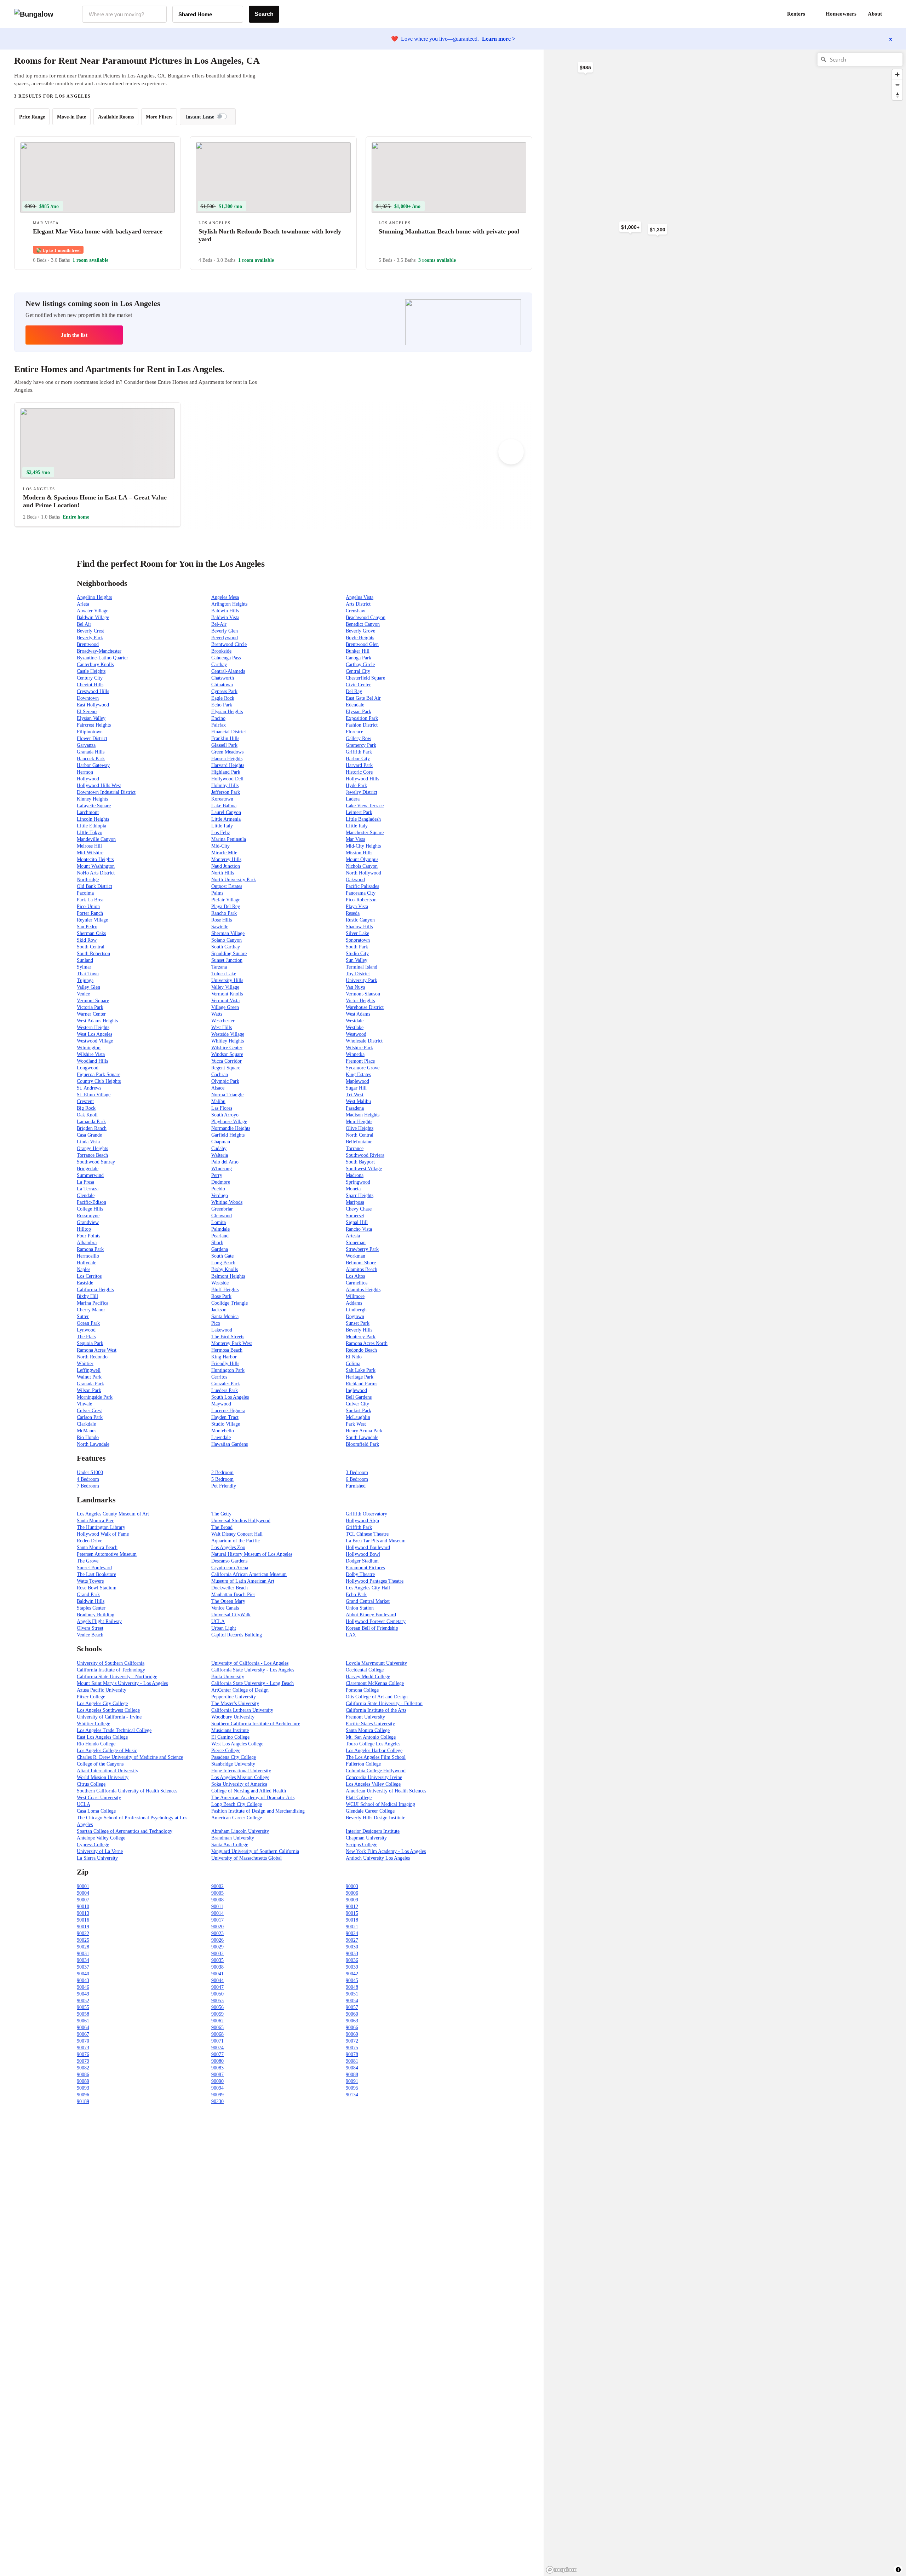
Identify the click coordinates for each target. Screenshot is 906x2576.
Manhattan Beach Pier (233, 1595)
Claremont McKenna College (375, 1683)
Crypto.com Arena (230, 1568)
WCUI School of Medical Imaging (380, 1804)
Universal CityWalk (231, 1615)
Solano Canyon (226, 940)
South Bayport (360, 1162)
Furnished (356, 1486)
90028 (83, 1947)
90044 (217, 1980)
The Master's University (235, 1703)
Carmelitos (357, 1283)
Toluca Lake (224, 974)
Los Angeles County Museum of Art (113, 1514)
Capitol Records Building (237, 1635)
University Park (362, 980)
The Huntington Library (101, 1527)
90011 (217, 1907)
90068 (217, 2034)
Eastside (85, 1283)
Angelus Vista (360, 597)
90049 (83, 1994)
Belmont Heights (228, 1276)
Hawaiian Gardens (230, 1444)
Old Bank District (94, 886)
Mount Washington (96, 866)
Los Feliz (221, 833)
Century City (90, 678)
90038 (217, 1967)
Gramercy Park (361, 745)
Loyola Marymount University (376, 1663)
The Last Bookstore (96, 1574)
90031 (83, 1954)
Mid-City (220, 846)
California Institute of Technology (111, 1670)
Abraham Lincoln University (240, 1831)
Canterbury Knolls (95, 665)
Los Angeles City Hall (368, 1588)
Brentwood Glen (362, 644)
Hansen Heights (227, 759)
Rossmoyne (88, 1216)
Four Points (88, 1236)
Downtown (88, 698)
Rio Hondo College (96, 1744)
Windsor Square (227, 1054)
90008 (217, 1900)
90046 (83, 1987)
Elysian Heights (227, 712)
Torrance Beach (92, 1155)
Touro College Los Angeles (373, 1744)
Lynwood (86, 1330)
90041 (217, 1974)
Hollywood (88, 779)
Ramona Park (90, 1249)
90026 (217, 1940)
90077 (217, 2054)
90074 (217, 2048)
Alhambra (87, 1243)
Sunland (85, 960)
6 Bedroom (357, 1479)
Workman (355, 1256)
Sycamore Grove (363, 1068)
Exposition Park (362, 718)
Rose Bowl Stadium (97, 1588)
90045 (352, 1980)
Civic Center (358, 685)
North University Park (234, 880)
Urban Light (224, 1628)
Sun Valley (357, 960)
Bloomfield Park (362, 1444)
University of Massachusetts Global (246, 1858)
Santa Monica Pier (95, 1521)
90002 (217, 1886)
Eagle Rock (223, 698)
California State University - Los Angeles (253, 1670)
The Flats (86, 1337)
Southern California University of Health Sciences (127, 1791)
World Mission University (103, 1777)
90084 (352, 2068)
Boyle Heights (360, 638)
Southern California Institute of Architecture (256, 1724)
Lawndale (221, 1437)
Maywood (221, 1404)
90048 (352, 1987)
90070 (83, 2041)
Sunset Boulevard (94, 1568)
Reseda (353, 913)
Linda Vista (88, 1142)
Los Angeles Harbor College (374, 1751)
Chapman (221, 1142)
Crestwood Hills (93, 691)
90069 (352, 2034)
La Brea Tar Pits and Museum (376, 1541)
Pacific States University (370, 1724)
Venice (83, 994)
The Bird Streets (228, 1337)
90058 (83, 2014)
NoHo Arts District (96, 873)
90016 (83, 1920)
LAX (351, 1635)
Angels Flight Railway (99, 1621)
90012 (352, 1907)
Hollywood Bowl (363, 1554)
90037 (83, 1967)
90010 (83, 1907)
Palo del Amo (225, 1162)
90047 (217, 1987)
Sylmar (84, 967)
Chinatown (222, 685)
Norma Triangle (227, 1095)
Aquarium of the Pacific (236, 1541)
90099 (217, 2095)
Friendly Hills (225, 1364)
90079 (83, 2061)
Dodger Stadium (362, 1561)
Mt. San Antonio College (371, 1737)
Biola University (228, 1677)
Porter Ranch (90, 913)
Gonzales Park (226, 1384)
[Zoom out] (897, 85)
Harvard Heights (228, 765)
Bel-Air (219, 624)
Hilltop (84, 1229)
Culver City (357, 1404)
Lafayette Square (94, 806)
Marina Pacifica (93, 1303)
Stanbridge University (233, 1764)
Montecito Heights (95, 859)
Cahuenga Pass (226, 658)
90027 (352, 1940)
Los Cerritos (89, 1276)
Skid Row (87, 940)
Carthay (219, 665)
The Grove (88, 1561)
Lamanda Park (91, 1122)
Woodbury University (233, 1717)
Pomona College (362, 1690)
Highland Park (226, 772)
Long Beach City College (237, 1804)
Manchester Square (365, 833)
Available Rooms (116, 117)
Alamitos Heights (363, 1290)
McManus (87, 1431)
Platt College (359, 1798)
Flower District (92, 738)
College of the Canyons (100, 1764)
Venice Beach (90, 1635)
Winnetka (355, 1054)
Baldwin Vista (225, 617)
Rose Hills (222, 920)
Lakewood (222, 1330)
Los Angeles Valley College (373, 1784)
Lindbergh (356, 1310)
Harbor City (358, 759)
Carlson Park (90, 1417)
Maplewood (357, 1081)
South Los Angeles (230, 1397)
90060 (352, 2014)
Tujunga (85, 980)
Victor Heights (360, 1001)
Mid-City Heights (363, 846)
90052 (83, 2001)
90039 (352, 1967)
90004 (83, 1893)
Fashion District (362, 725)
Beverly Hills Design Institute (375, 1818)
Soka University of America (239, 1784)
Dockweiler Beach (230, 1588)
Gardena (220, 1249)
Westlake (355, 1027)
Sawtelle (220, 927)
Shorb (217, 1243)
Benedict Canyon (363, 624)
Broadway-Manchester (99, 651)
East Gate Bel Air (363, 698)
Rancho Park (224, 913)
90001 (83, 1886)
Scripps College (362, 1845)
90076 (83, 2054)
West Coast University (99, 1798)
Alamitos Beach (362, 1269)
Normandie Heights (231, 1128)
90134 (352, 2095)
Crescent (85, 1101)
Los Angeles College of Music (107, 1751)
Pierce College (226, 1751)
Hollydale (87, 1263)
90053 (217, 2001)
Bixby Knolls (225, 1269)
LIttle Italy (357, 826)
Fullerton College (363, 1764)
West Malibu (358, 1101)
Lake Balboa (224, 806)
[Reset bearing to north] (897, 95)
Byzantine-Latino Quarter (102, 658)
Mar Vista (355, 839)
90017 (217, 1920)
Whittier (85, 1364)
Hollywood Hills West (99, 785)
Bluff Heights (225, 1290)
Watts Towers (90, 1581)
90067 (83, 2034)
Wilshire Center (227, 1048)
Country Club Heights (99, 1081)
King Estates (358, 1075)
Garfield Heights (228, 1135)
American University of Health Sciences (386, 1791)
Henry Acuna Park (364, 1431)
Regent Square (226, 1068)
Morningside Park (95, 1397)
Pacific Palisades (362, 886)
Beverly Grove (360, 631)
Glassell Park (224, 745)
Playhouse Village (229, 1122)
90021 (352, 1927)
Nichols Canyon (362, 866)
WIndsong (222, 1169)
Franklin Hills (225, 738)
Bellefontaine (359, 1142)
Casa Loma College (96, 1811)
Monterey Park (361, 1337)
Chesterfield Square (365, 678)
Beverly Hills (359, 1330)
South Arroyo (225, 1115)
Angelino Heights (94, 597)
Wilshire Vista (91, 1054)
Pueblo (218, 1189)
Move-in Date (71, 117)
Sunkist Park (359, 1411)
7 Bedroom (88, 1486)
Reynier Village (92, 920)
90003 (352, 1886)
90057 (352, 2007)
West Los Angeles (94, 1034)
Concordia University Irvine (374, 1777)
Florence (354, 732)
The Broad (222, 1527)
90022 (83, 1933)
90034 (83, 1960)
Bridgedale (88, 1169)
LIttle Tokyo (90, 833)
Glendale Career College (370, 1811)
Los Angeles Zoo (228, 1547)
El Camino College (230, 1737)
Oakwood (355, 880)
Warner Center (91, 1014)
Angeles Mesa (225, 597)
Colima (353, 1364)
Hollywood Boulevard (368, 1547)
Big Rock (86, 1108)
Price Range (32, 117)
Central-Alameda (228, 671)
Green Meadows (227, 752)
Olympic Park (225, 1081)
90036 (352, 1960)
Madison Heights (363, 1115)
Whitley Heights (228, 1041)
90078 (352, 2054)
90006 (352, 1893)
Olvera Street (90, 1628)
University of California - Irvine (109, 1717)
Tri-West (355, 1095)
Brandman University (233, 1838)
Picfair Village (226, 900)
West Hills (222, 1027)
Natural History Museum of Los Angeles (252, 1554)
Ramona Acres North (367, 1343)
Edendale (355, 705)
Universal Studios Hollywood (241, 1521)
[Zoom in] (897, 74)
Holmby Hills (225, 785)
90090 (217, 2081)
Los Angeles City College (102, 1703)
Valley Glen (88, 987)
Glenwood (222, 1216)
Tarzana (219, 967)
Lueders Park (225, 1390)
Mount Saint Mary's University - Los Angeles (122, 1683)
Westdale (355, 1021)
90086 (83, 2075)
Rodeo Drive (90, 1541)
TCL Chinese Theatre (367, 1534)
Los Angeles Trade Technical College (114, 1730)
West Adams (358, 1014)
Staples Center (91, 1608)
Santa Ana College (230, 1845)
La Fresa (85, 1182)
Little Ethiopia (91, 826)
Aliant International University (108, 1771)
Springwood (358, 1182)
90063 (352, 2021)
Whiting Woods (227, 1202)
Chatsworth (223, 678)
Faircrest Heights (94, 725)
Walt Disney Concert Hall (237, 1534)
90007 (83, 1900)
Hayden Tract (225, 1417)
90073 (83, 2048)
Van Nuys (355, 987)
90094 (217, 2088)
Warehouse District (365, 1007)
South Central (91, 947)
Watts (217, 1014)
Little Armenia (226, 819)
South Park (357, 947)
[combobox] (124, 14)
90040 (83, 1974)
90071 (217, 2041)
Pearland (220, 1236)
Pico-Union (88, 906)
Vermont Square (93, 1001)
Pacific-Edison (91, 1202)
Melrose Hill (89, 846)
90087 (217, 2075)
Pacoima (85, 893)
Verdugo (220, 1195)
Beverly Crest (90, 631)
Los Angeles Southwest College (108, 1710)
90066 (352, 2028)
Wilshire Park (359, 1048)
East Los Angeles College (102, 1737)
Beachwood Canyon (366, 617)
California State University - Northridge (117, 1677)
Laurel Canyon (226, 812)
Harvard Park (359, 765)
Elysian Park (359, 712)
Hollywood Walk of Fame (103, 1534)
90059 (217, 2014)
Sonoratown (358, 940)
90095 (352, 2088)
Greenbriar (222, 1209)
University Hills (227, 980)
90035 (217, 1960)
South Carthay (226, 947)
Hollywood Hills (362, 779)
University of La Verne (100, 1851)
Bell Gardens (359, 1397)
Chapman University (366, 1838)
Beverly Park (90, 638)
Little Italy (222, 826)
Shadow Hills (359, 927)
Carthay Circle (360, 665)
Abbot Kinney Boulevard (371, 1615)
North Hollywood (363, 873)
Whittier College (93, 1724)
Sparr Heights (360, 1195)
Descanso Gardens (229, 1561)
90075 (352, 2048)
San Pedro (87, 927)
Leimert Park (359, 812)
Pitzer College (91, 1697)
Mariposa (355, 1202)
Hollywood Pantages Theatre (375, 1581)
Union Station (360, 1608)
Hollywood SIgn (362, 1521)
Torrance (355, 1148)
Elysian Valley (91, 718)
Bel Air (84, 624)
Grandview (88, 1222)
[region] (621, 162)
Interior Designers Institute (373, 1831)
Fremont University (365, 1717)
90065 (217, 2028)
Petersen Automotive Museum (107, 1554)
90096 (83, 2095)
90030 (352, 1947)
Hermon (85, 772)
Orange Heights (92, 1148)
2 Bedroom (222, 1472)
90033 (352, 1954)
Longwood (88, 1068)
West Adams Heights (97, 1021)
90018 (352, 1920)
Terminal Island (362, 967)
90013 (83, 1913)
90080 (217, 2061)
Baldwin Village (93, 617)
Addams (354, 1303)
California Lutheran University (242, 1710)
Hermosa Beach (227, 1350)
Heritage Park (360, 1377)
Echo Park (222, 705)
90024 (352, 1933)
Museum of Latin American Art (243, 1581)
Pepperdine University (234, 1697)
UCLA (218, 1621)
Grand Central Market (368, 1601)
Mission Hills (359, 853)
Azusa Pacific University (102, 1690)
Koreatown (222, 799)
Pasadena (355, 1108)
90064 (83, 2028)
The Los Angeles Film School (376, 1757)
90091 (352, 2081)
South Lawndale (362, 1437)
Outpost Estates (227, 886)
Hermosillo (88, 1256)
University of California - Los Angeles (250, 1663)
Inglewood (356, 1390)
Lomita (219, 1222)
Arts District (358, 604)
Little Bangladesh (363, 819)
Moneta (353, 1189)
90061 (83, 2021)
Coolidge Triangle (230, 1303)
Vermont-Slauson (363, 994)
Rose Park (221, 1296)
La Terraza (88, 1189)
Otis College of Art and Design (377, 1697)
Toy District (358, 974)
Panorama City (361, 893)
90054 (352, 2001)
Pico (216, 1323)
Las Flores (222, 1108)
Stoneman (356, 1243)
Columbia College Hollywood (376, 1771)
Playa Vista (357, 906)
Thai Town (88, 974)
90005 (217, 1893)
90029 (217, 1947)
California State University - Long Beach (253, 1683)
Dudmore (221, 1182)
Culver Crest (89, 1411)
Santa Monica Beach (97, 1547)
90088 (352, 2075)
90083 (217, 2068)
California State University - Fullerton (384, 1703)
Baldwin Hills (225, 611)
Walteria (220, 1155)
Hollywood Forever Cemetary (376, 1621)
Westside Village (228, 1034)
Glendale (86, 1195)
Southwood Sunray (96, 1162)
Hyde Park (356, 785)
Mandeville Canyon (96, 839)
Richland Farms (362, 1384)
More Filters (159, 117)
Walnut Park (89, 1377)
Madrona (355, 1175)
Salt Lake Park (361, 1370)
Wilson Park (89, 1390)
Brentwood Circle (229, 644)
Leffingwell (89, 1370)
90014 (217, 1913)
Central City (358, 671)
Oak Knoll (87, 1115)
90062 (217, 2021)
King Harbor (224, 1357)
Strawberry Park (362, 1249)
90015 (352, 1913)
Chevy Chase (359, 1209)
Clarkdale (86, 1424)
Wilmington (89, 1048)
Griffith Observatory (366, 1514)
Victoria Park (90, 1007)
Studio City (357, 954)
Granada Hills (91, 752)
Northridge (88, 880)
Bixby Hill (87, 1296)
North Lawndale (93, 1444)
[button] (892, 14)
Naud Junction (226, 866)
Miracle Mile (224, 853)
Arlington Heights (229, 604)
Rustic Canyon (360, 920)
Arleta (83, 604)
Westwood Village (95, 1041)
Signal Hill (357, 1222)
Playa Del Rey (226, 906)
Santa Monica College (368, 1730)
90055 (83, 2007)
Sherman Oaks (91, 933)
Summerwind (90, 1175)
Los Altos (355, 1276)
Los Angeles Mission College (240, 1777)
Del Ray (354, 691)
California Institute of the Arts (376, 1710)
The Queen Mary (228, 1601)
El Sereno (87, 712)
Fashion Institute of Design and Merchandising (258, 1811)
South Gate (222, 1256)
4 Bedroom (88, 1479)
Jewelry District (362, 792)
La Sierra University (97, 1858)
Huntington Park (228, 1370)
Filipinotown (90, 732)
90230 (217, 2101)
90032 (217, 1954)
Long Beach (223, 1263)
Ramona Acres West (97, 1350)
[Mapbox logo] (561, 2570)
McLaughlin (358, 1417)
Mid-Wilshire (90, 853)
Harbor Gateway (93, 765)
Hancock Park (91, 759)
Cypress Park (224, 691)
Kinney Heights (92, 799)
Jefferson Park (226, 792)
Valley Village (225, 987)
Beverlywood (225, 638)
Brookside (221, 651)
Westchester (223, 1021)
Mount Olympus (362, 859)
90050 (217, 1994)
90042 (352, 1974)
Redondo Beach (361, 1350)
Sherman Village (228, 933)
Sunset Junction (227, 960)
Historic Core (359, 772)
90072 (352, 2041)
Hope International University (241, 1771)
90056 (217, 2007)
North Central (360, 1135)
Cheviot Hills (90, 685)
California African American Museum (249, 1574)
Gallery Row (359, 738)
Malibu (218, 1101)
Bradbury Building (96, 1615)
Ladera (353, 799)
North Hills (223, 873)
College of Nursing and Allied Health (249, 1791)
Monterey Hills (226, 859)
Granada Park (90, 1384)
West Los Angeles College (237, 1744)
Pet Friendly (224, 1486)
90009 (352, 1900)
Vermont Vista (225, 1001)
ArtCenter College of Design (240, 1690)
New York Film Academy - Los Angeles (386, 1851)
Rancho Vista (359, 1229)
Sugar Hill (356, 1088)
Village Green (225, 1007)
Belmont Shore (361, 1263)
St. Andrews (89, 1088)
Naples (84, 1269)
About (875, 14)
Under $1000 (90, 1472)
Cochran (220, 1075)
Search (264, 14)
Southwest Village (364, 1169)
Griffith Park (359, 752)
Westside (220, 1283)
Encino (218, 718)
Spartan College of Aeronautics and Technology (125, 1831)
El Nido (354, 1357)
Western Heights (93, 1027)
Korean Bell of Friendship (372, 1628)
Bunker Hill (358, 651)
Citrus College (91, 1784)
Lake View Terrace (365, 806)
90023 (217, 1933)
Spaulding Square (229, 954)
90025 (83, 1940)
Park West (356, 1424)
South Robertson (93, 954)
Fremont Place (360, 1061)
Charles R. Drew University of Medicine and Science (130, 1757)
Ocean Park (88, 1323)
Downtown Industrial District (106, 792)
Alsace (218, 1088)
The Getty (221, 1514)
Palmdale (220, 1229)
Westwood (356, 1034)
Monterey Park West (232, 1343)
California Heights (95, 1290)
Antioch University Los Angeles (378, 1858)
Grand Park (88, 1595)
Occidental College (365, 1670)
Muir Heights (359, 1122)
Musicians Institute (230, 1730)
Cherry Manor (91, 1310)
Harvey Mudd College (368, 1677)
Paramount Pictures (365, 1568)
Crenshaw (355, 611)
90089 (83, 2081)
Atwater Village (93, 611)
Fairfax (219, 725)
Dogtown (355, 1316)
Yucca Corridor (226, 1061)
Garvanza (86, 745)
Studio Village (226, 1424)
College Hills (90, 1209)
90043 (83, 1980)
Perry (217, 1175)
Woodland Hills (92, 1061)
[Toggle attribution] (898, 2570)
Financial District (229, 732)
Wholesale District (364, 1041)
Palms (217, 893)
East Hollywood (93, 705)
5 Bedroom (222, 1479)
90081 (352, 2061)
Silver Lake (357, 933)
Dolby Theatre (360, 1574)
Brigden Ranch (92, 1128)
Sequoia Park (90, 1343)
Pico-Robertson (361, 900)
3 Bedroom (357, 1472)
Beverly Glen (225, 631)
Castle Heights (91, 671)
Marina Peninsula (229, 839)
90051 (352, 1994)
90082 (83, 2068)
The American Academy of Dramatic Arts (253, 1798)
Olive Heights (360, 1128)
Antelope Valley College (101, 1838)
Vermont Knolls (227, 994)
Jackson (219, 1310)
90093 (83, 2088)
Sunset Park (358, 1323)
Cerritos (219, 1377)
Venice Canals (225, 1608)
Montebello (223, 1431)
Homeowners (841, 14)
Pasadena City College (234, 1757)
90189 (83, 2101)
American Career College (237, 1818)
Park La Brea (90, 900)
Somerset (355, 1216)
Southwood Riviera (365, 1155)
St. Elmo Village (94, 1095)
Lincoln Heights (93, 819)
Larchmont (88, 812)
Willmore (355, 1296)
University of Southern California (111, 1663)
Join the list (74, 335)
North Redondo (92, 1357)
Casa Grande (89, 1135)
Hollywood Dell (227, 779)
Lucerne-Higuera (228, 1411)
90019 (83, 1927)
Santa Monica (225, 1316)
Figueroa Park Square (99, 1075)
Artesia (353, 1236)
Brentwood (88, 644)
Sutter (83, 1316)
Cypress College (93, 1845)
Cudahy (219, 1148)
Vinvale (84, 1404)
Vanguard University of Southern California (255, 1851)
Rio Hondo (88, 1437)
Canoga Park (359, 658)
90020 (217, 1927)
